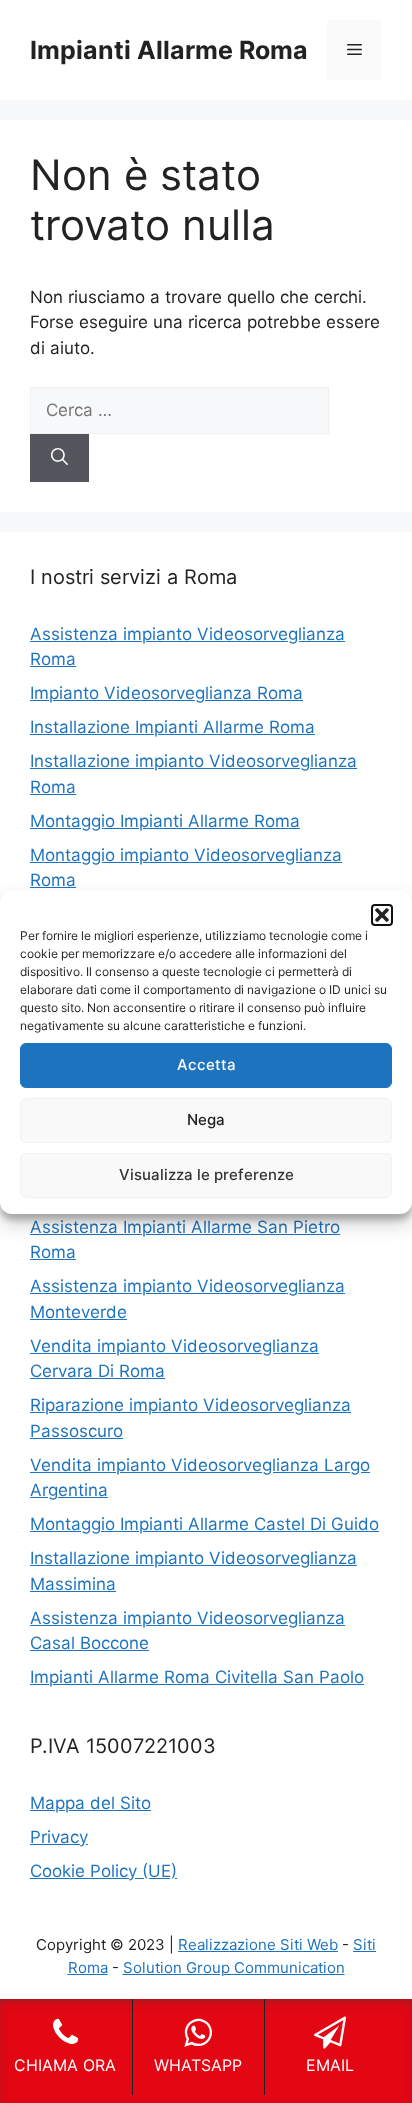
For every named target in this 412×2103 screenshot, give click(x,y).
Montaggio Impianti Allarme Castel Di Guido (204, 1524)
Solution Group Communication (234, 1967)
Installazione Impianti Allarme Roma (172, 727)
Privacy (59, 1837)
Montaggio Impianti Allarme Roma (165, 821)
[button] (382, 915)
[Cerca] (59, 458)
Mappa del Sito (90, 1803)
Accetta (206, 1064)
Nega (206, 1119)
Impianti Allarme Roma (169, 50)
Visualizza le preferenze (206, 1174)
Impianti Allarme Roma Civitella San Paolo (197, 1677)
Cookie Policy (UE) (103, 1871)
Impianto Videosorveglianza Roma (166, 693)
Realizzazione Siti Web (258, 1944)
